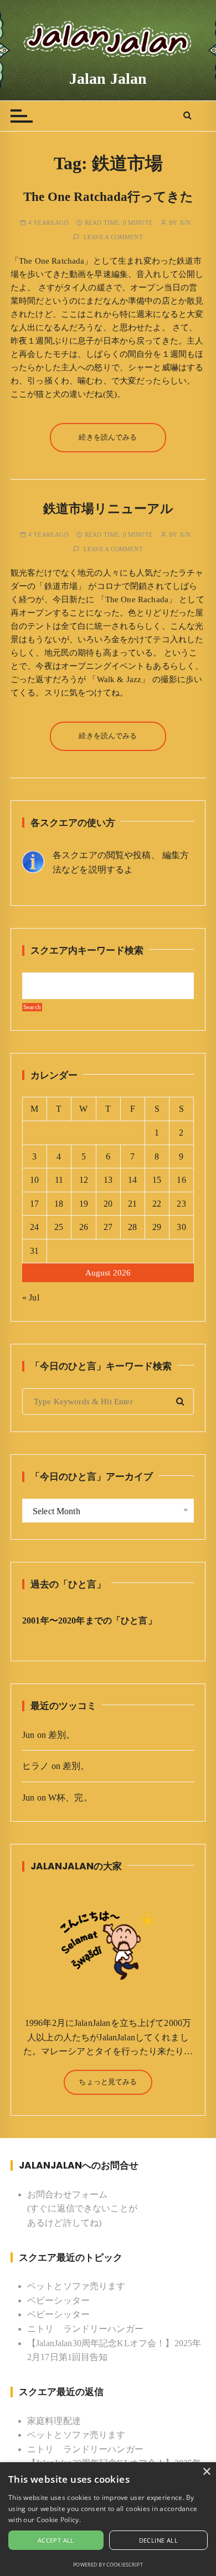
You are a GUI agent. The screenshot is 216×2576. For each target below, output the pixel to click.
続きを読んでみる (108, 437)
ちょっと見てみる (108, 2082)
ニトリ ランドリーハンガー (85, 2329)
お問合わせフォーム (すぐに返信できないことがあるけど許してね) (82, 2209)
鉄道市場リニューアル (108, 509)
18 (59, 1204)
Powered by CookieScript (108, 2565)
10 (34, 1180)
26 (84, 1227)
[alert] (108, 2519)
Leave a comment (113, 237)
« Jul (31, 1297)
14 (132, 1180)
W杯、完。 (70, 1798)
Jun (185, 223)
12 (84, 1180)
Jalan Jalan (108, 79)
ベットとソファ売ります (76, 2286)
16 (181, 1180)
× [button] (206, 2472)
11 (59, 1180)
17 (34, 1204)
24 (34, 1227)
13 (108, 1180)
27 (108, 1227)
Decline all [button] (158, 2540)
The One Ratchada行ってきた (108, 197)
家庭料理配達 (54, 2421)
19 (84, 1204)
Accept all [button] (56, 2540)
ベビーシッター (58, 2300)
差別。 (61, 1735)
